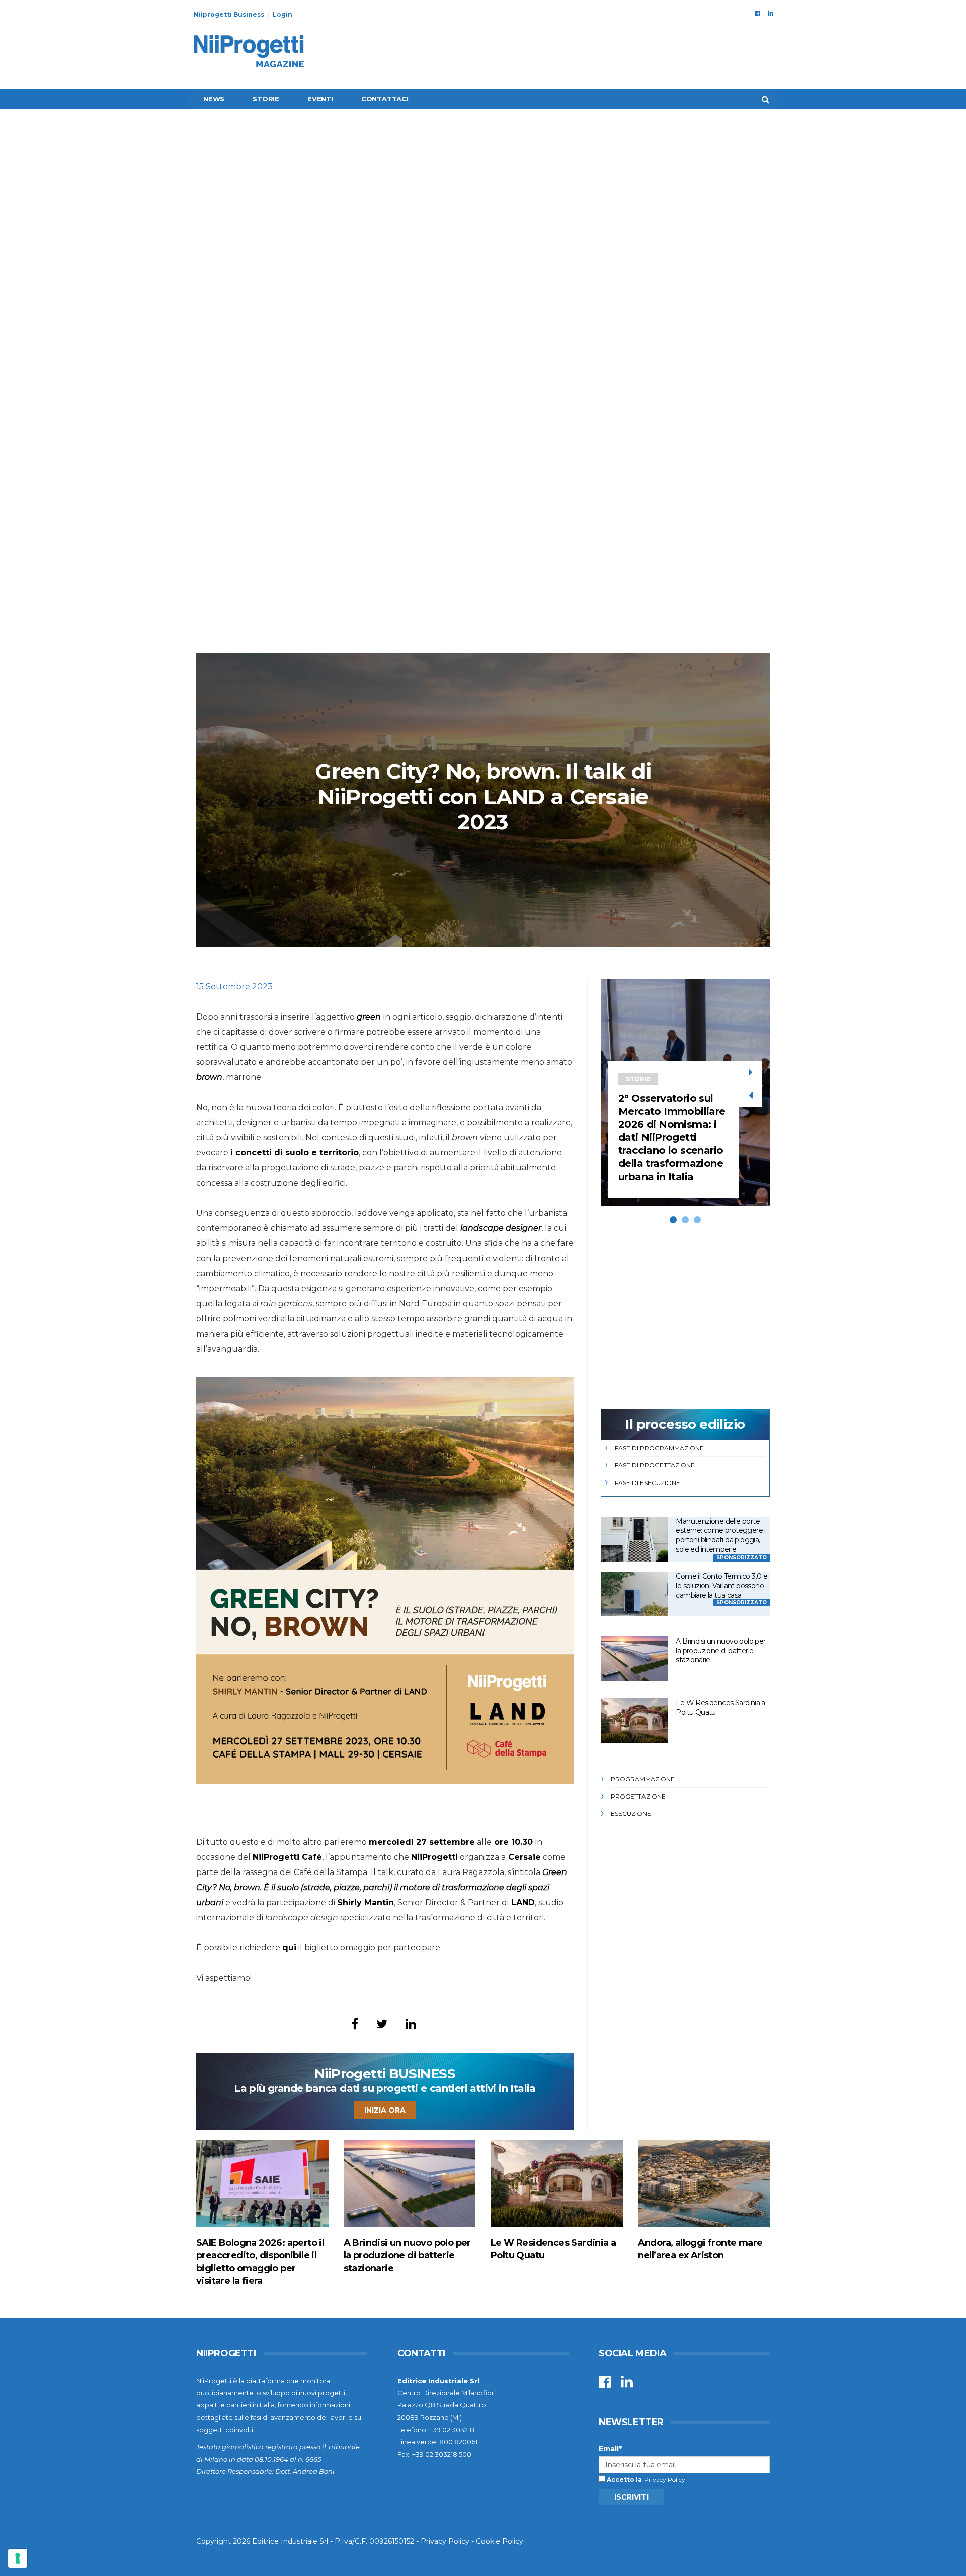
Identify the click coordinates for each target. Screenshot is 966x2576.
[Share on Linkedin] (411, 2024)
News (214, 99)
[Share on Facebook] (355, 2024)
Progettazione (638, 1796)
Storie (266, 99)
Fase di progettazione (655, 1465)
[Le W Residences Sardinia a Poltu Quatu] (634, 1721)
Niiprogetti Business (229, 14)
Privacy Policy (665, 2480)
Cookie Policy (500, 2541)
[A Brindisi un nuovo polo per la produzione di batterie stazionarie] (634, 1659)
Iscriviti (631, 2497)
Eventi (320, 99)
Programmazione (643, 1779)
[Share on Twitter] (382, 2024)
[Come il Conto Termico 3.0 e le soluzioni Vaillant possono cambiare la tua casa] (634, 1594)
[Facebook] (757, 13)
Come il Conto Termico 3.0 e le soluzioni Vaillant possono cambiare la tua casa (721, 1585)
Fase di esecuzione (648, 1483)
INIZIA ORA (385, 2110)
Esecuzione (631, 1813)
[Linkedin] (771, 13)
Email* (610, 2449)
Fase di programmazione (659, 1448)
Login (283, 14)
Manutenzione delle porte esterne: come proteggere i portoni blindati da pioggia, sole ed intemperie (720, 1535)
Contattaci (385, 99)
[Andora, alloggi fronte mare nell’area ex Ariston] (704, 2183)
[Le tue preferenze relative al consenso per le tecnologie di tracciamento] (18, 2558)
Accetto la (624, 2480)
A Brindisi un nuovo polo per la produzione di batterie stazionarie (720, 1650)
